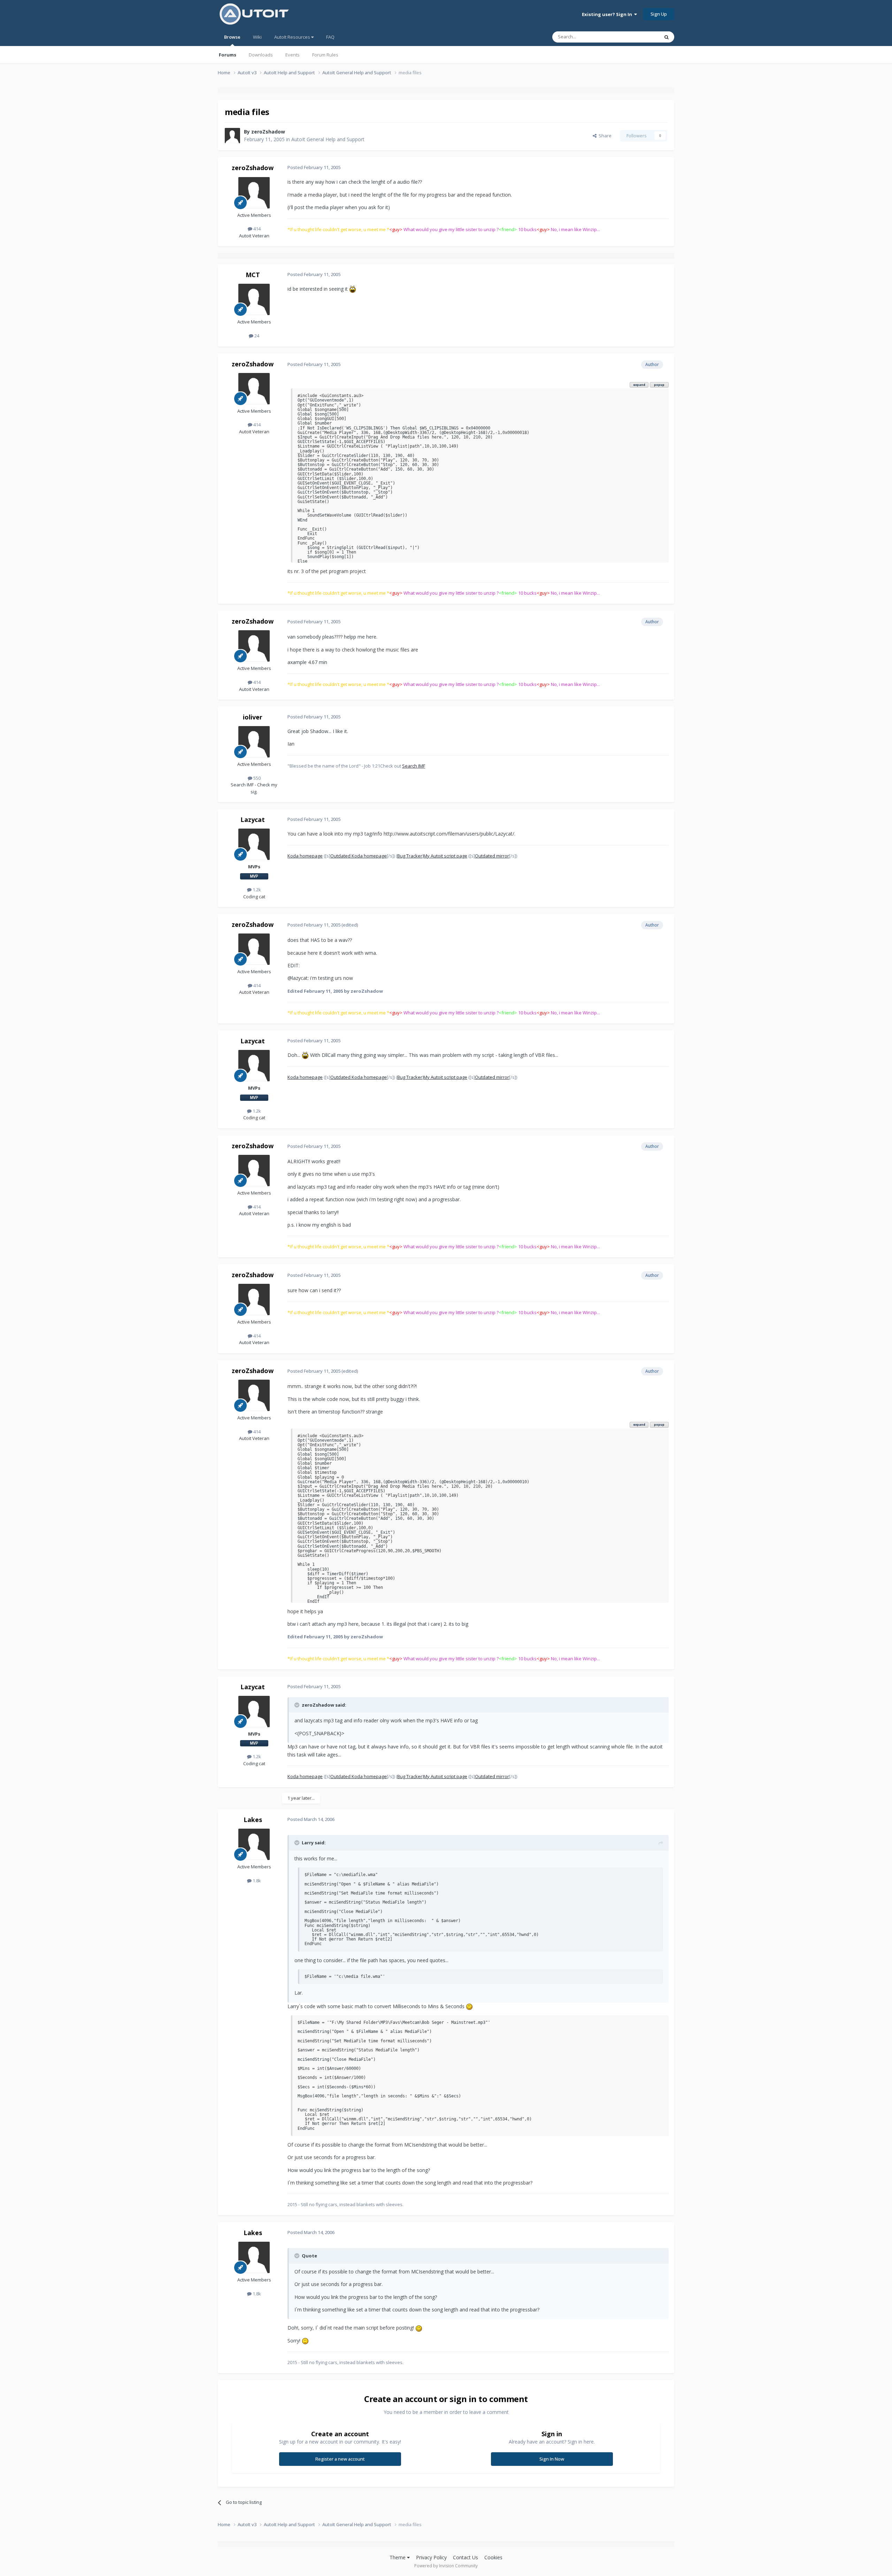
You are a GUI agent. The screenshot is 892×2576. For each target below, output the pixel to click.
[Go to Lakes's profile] (254, 1844)
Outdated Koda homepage (359, 856)
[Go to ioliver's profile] (254, 742)
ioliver (253, 717)
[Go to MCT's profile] (254, 299)
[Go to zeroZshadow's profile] (232, 136)
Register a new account (340, 2459)
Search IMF (414, 766)
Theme (398, 2557)
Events (293, 55)
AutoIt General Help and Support (328, 139)
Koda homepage (305, 856)
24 (256, 336)
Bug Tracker (410, 856)
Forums (228, 55)
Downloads (261, 55)
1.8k (256, 1881)
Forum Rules (325, 55)
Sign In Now (552, 2459)
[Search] (667, 37)
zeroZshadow (268, 132)
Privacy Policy (431, 2557)
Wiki (257, 37)
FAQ (330, 37)
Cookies (493, 2557)
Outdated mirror (492, 856)
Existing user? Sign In (608, 14)
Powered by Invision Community (446, 2566)
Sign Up (659, 14)
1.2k (256, 890)
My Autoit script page (445, 856)
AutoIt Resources (293, 37)
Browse (232, 37)
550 (256, 778)
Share (604, 136)
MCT (253, 275)
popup (659, 385)
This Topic (639, 37)
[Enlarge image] (353, 289)
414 (256, 229)
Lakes (253, 1820)
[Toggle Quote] (298, 1705)
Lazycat (253, 820)
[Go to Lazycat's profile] (254, 844)
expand (639, 385)
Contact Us (466, 2557)
